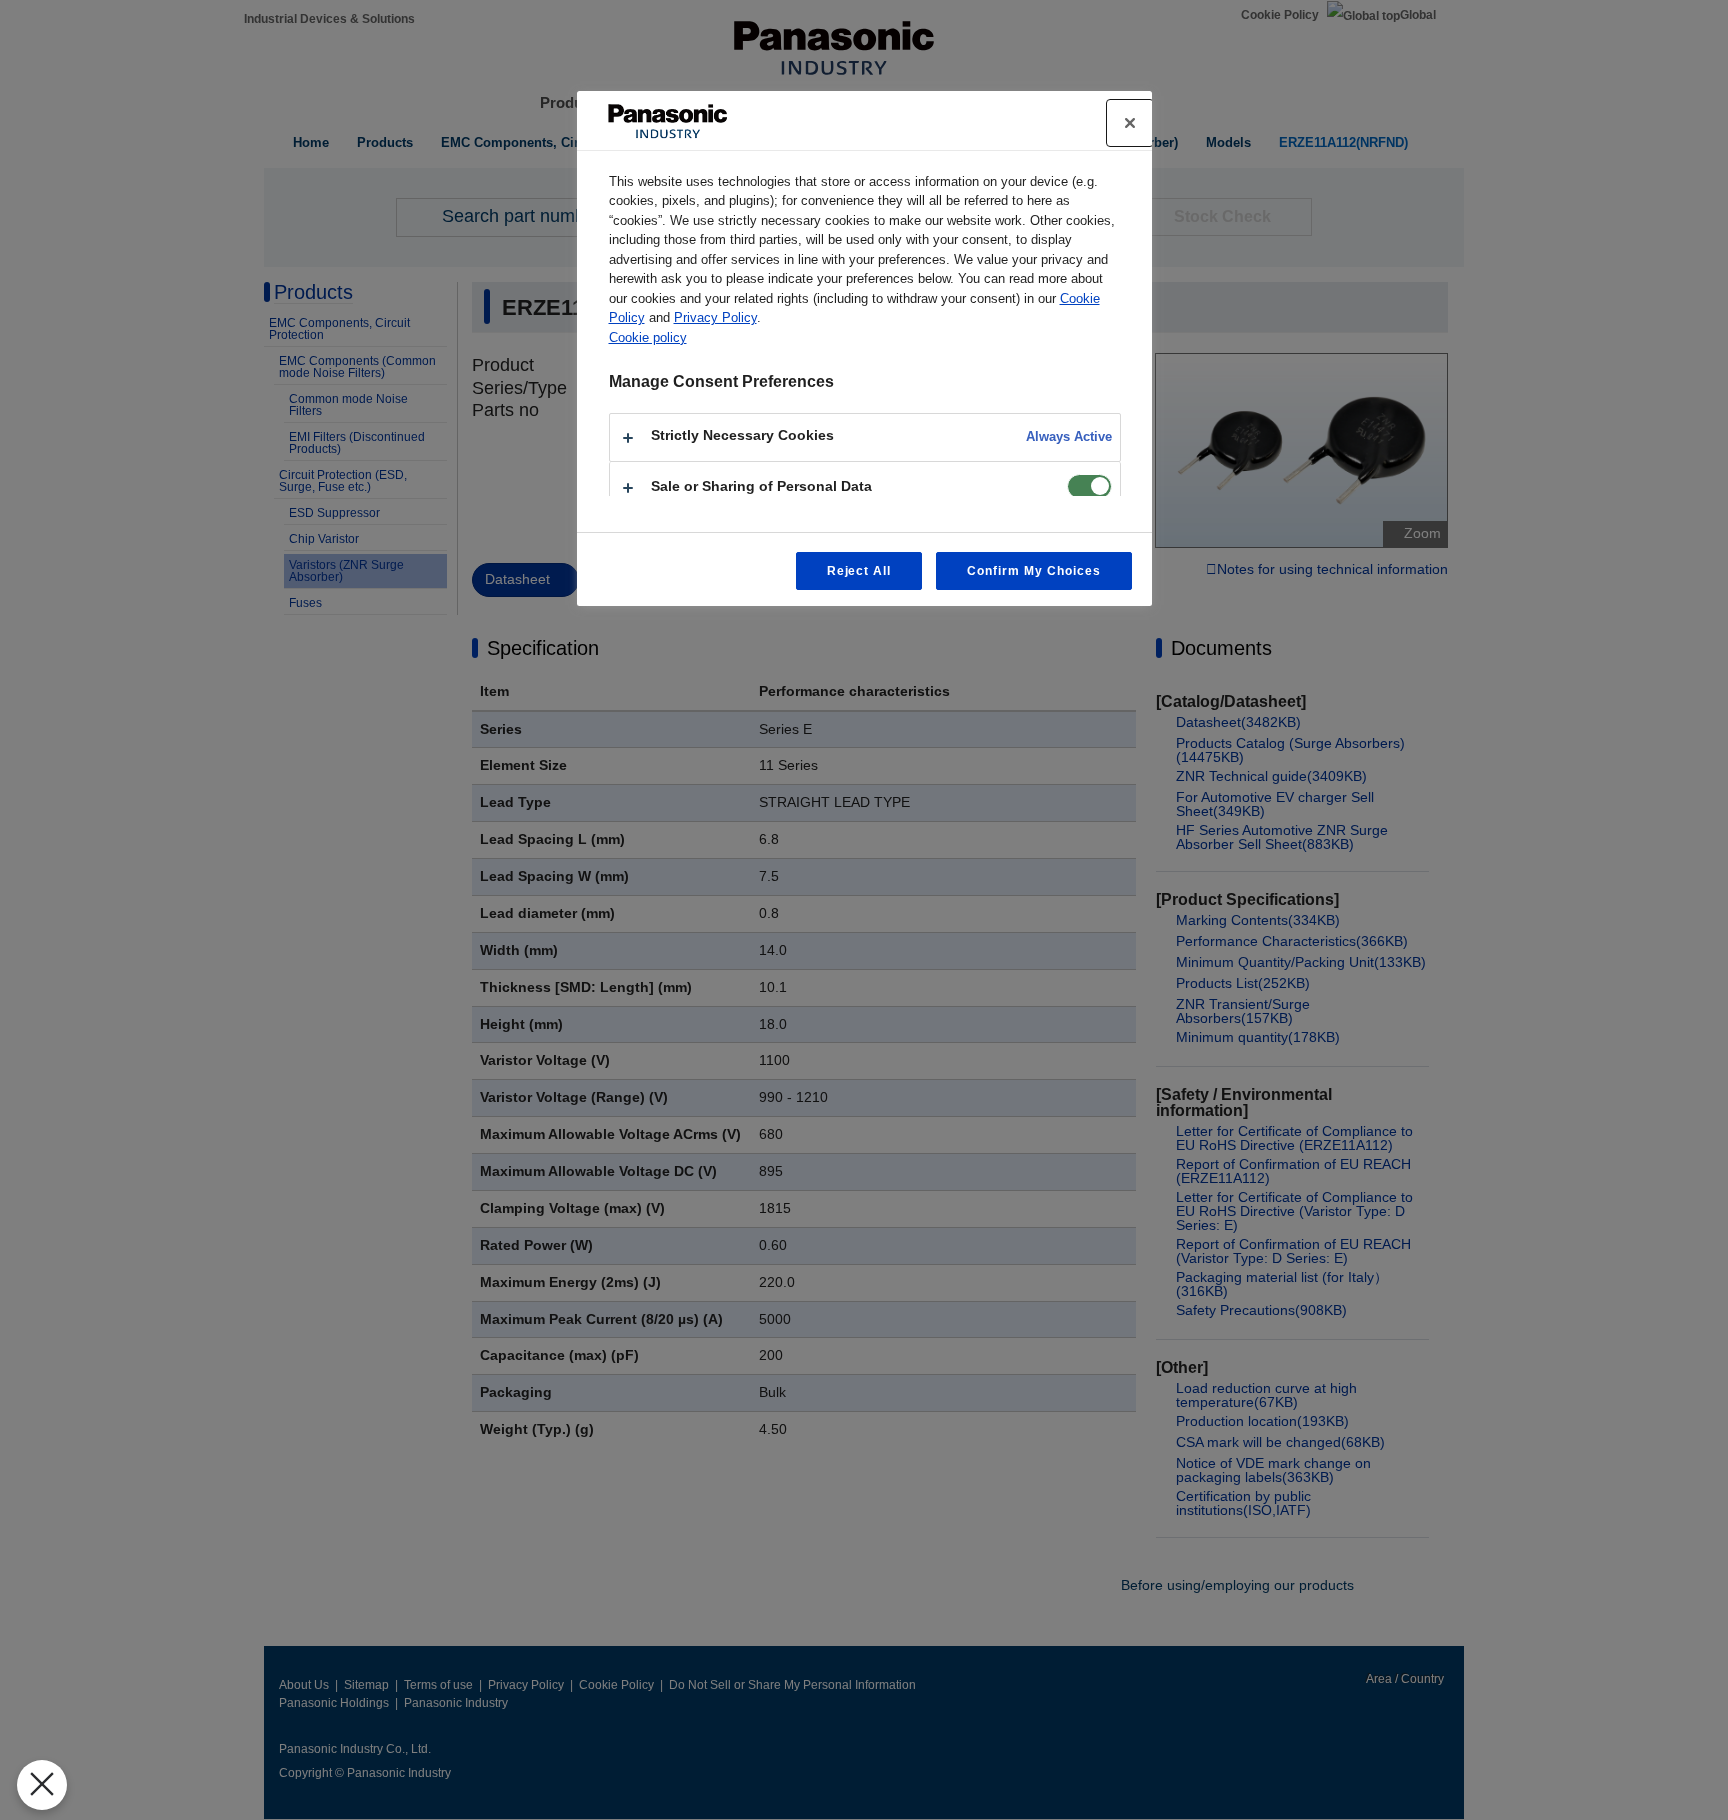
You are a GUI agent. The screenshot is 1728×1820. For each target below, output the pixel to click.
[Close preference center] (1130, 123)
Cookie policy (648, 337)
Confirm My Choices (1033, 571)
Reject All (859, 571)
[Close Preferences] (42, 1785)
